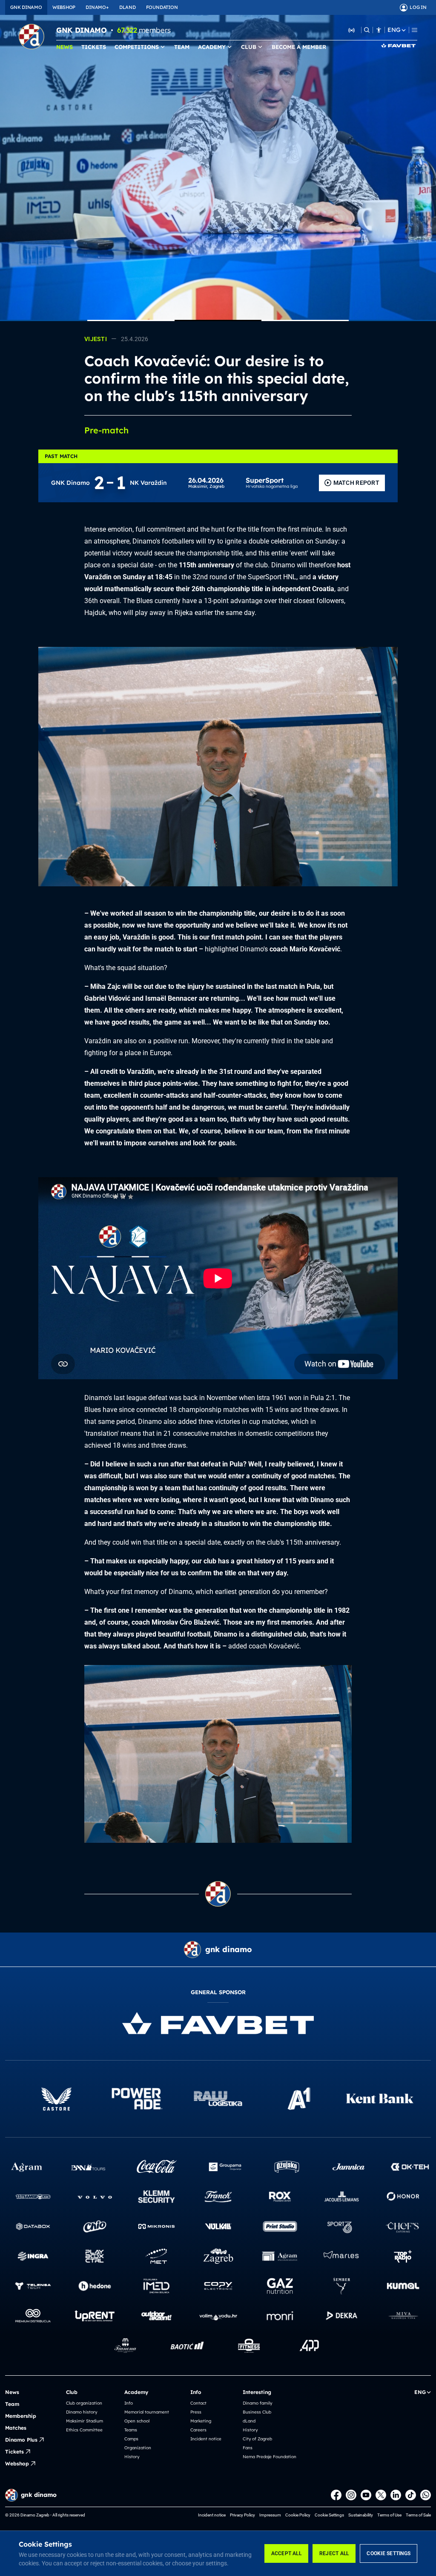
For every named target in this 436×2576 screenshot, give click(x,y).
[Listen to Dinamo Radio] (352, 30)
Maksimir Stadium (85, 2421)
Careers (198, 2430)
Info (129, 2403)
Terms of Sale (418, 2515)
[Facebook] (336, 2495)
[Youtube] (366, 2495)
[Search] (367, 30)
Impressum (270, 2515)
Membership (21, 2416)
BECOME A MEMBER (299, 47)
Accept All (286, 2553)
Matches (16, 2428)
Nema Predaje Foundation (270, 2457)
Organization (138, 2448)
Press (196, 2412)
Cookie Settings (389, 2553)
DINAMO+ (97, 7)
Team (12, 2404)
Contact (198, 2403)
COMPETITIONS (137, 47)
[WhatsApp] (426, 2495)
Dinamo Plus (21, 2440)
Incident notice (206, 2439)
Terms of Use (389, 2515)
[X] (381, 2495)
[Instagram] (351, 2495)
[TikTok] (411, 2495)
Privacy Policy (242, 2515)
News (12, 2392)
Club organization (84, 2403)
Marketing (201, 2421)
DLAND (128, 7)
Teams (131, 2430)
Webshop (17, 2464)
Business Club (257, 2412)
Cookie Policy (298, 2515)
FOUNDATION (162, 7)
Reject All (334, 2553)
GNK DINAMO (26, 7)
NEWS (65, 47)
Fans (248, 2448)
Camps (131, 2439)
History (132, 2457)
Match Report (356, 483)
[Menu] (414, 30)
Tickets (14, 2452)
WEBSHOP (64, 7)
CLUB (249, 47)
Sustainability (361, 2515)
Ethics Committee (84, 2430)
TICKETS (94, 47)
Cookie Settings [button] (329, 2515)
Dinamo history (82, 2412)
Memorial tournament (147, 2412)
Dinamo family (257, 2403)
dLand (249, 2421)
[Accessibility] (379, 30)
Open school (137, 2421)
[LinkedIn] (396, 2495)
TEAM (182, 47)
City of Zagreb (257, 2439)
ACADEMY (212, 47)
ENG (394, 30)
